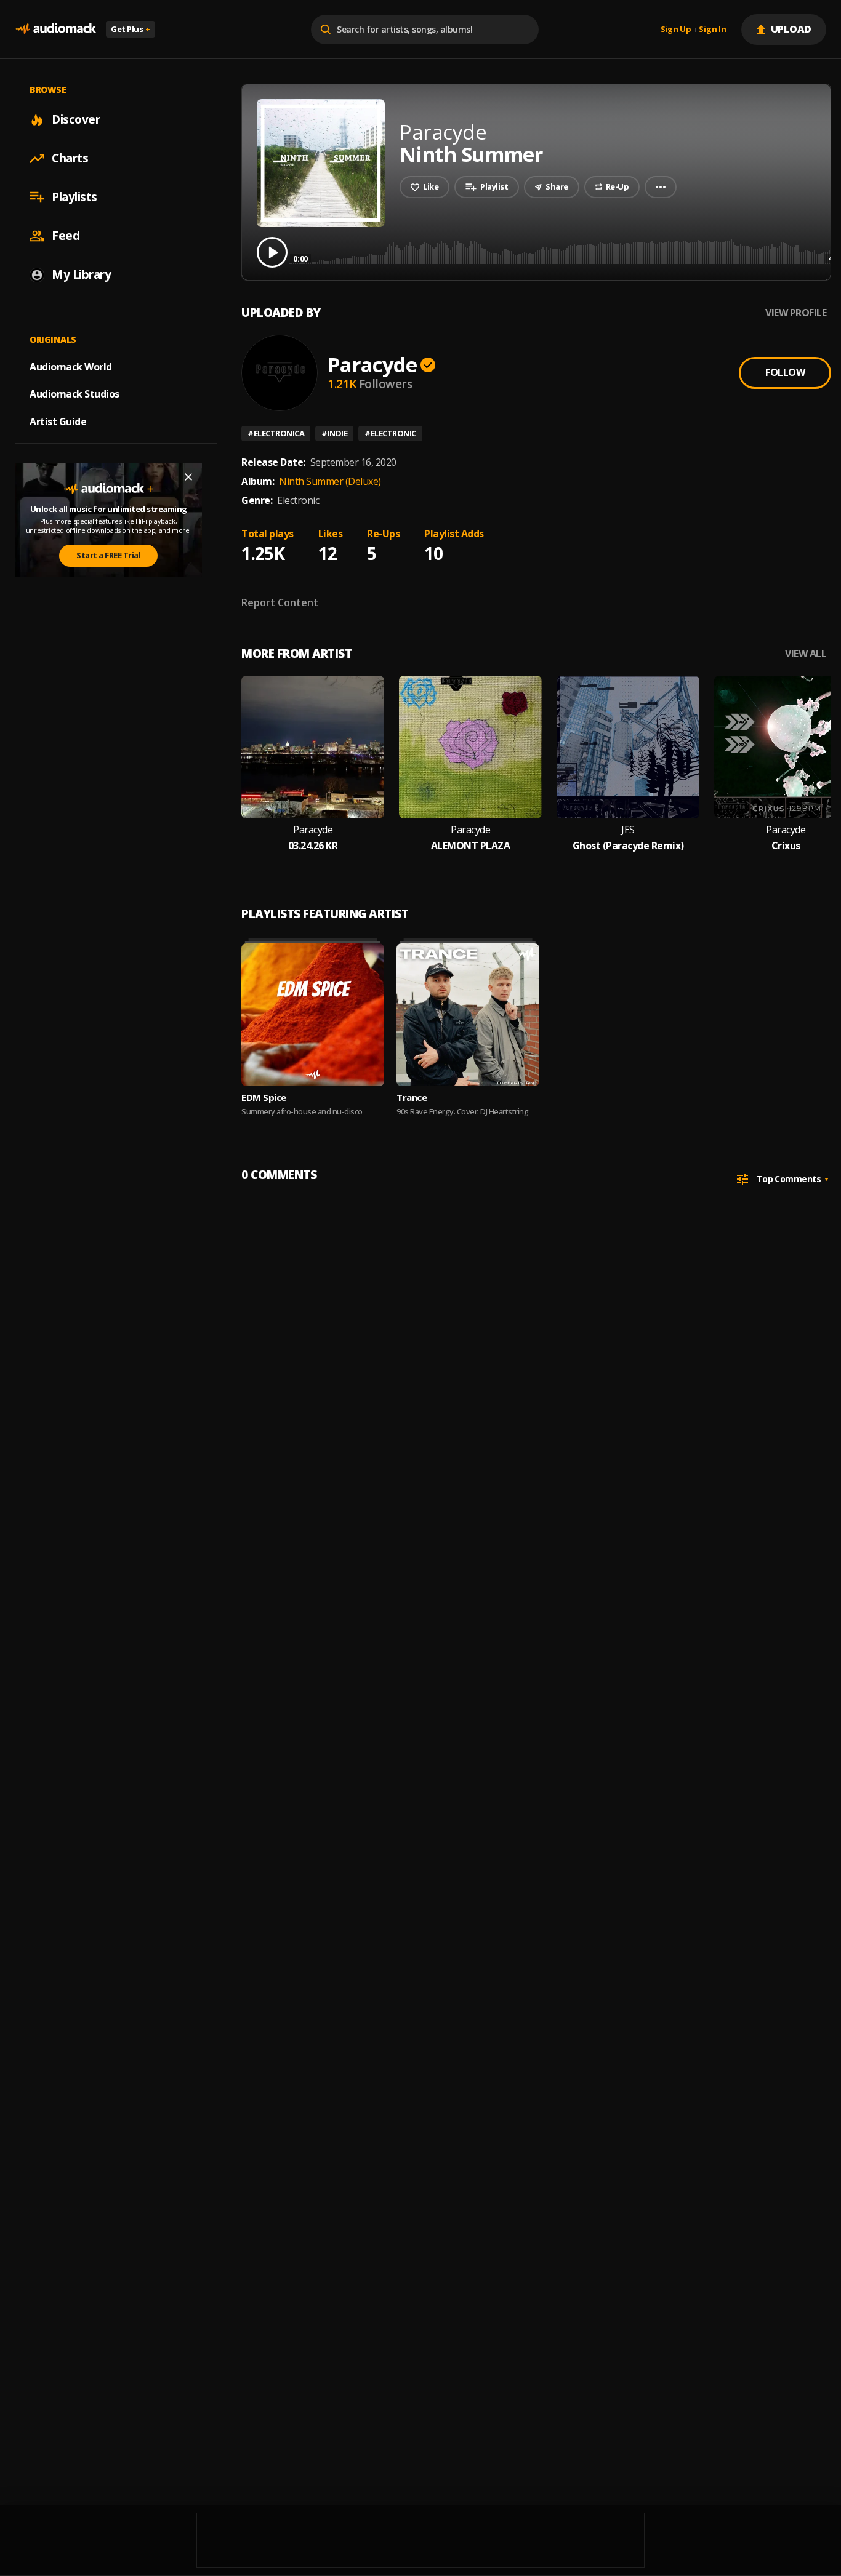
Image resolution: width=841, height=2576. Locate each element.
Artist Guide (58, 422)
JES (628, 830)
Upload (791, 29)
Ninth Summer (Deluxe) (330, 481)
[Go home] (55, 29)
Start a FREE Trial (108, 555)
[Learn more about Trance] (468, 1015)
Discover (76, 119)
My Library (81, 274)
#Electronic (390, 433)
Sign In (712, 30)
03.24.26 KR (313, 846)
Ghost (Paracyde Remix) (628, 846)
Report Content (280, 602)
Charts (70, 158)
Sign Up (676, 30)
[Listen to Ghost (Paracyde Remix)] (628, 747)
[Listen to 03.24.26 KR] (313, 747)
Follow (785, 372)
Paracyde (372, 365)
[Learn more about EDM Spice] (313, 1015)
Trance (412, 1097)
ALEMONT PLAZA (471, 846)
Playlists (74, 197)
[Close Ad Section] (188, 477)
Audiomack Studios (74, 394)
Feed (66, 236)
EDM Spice (264, 1097)
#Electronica (276, 433)
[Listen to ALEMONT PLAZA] (470, 747)
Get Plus (131, 29)
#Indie (334, 433)
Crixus (786, 846)
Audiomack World (71, 366)
